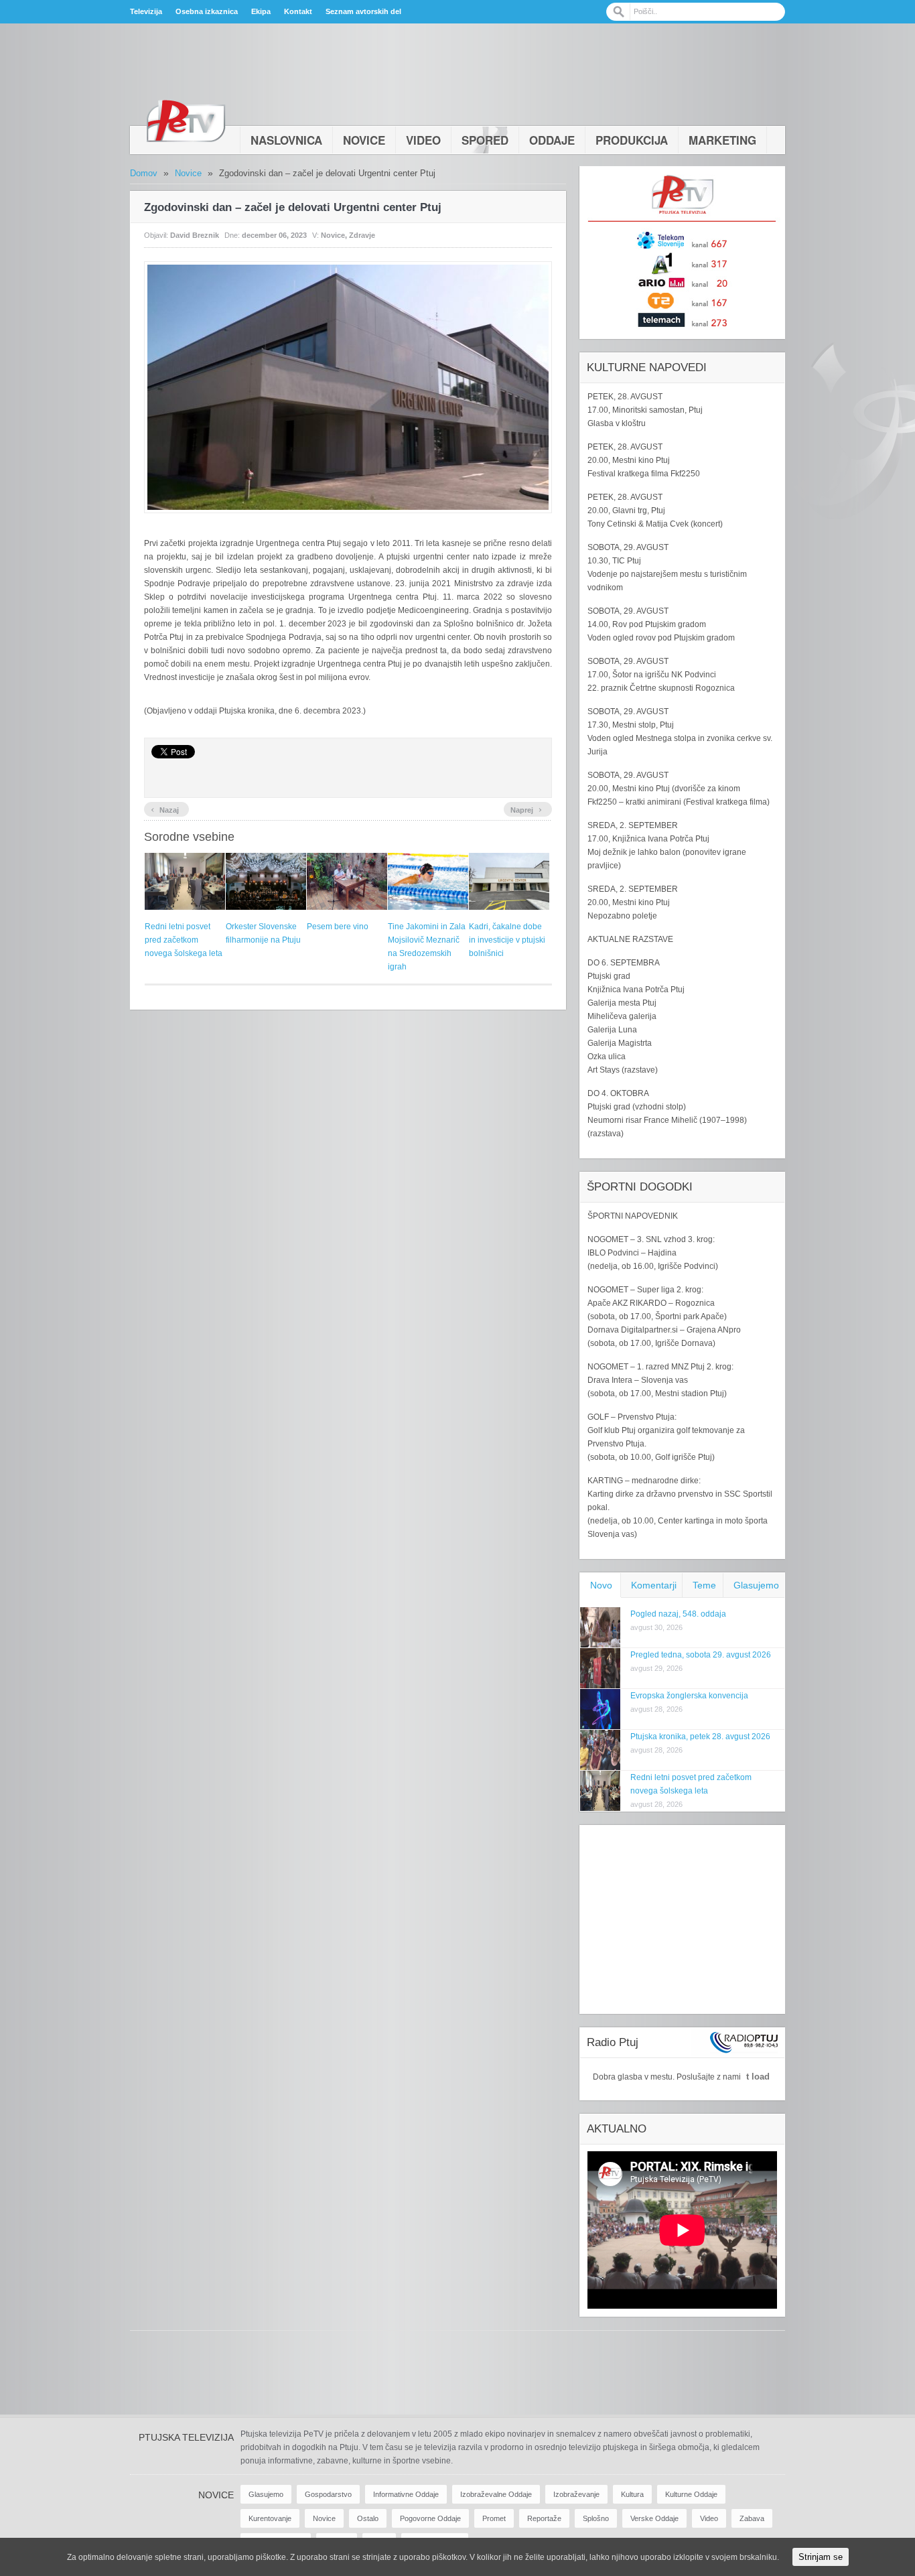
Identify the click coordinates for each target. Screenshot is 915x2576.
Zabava (752, 2518)
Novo (601, 1585)
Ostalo (368, 2518)
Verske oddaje (654, 2518)
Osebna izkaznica (207, 11)
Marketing (722, 140)
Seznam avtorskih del (363, 11)
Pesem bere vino (338, 927)
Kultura (632, 2494)
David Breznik (195, 235)
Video (423, 140)
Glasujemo (756, 1585)
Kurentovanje (270, 2518)
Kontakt (298, 11)
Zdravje (362, 235)
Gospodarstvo (328, 2494)
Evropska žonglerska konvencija (689, 1696)
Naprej (526, 809)
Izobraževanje (576, 2494)
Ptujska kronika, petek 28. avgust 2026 (700, 1737)
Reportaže (544, 2518)
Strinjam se (821, 2557)
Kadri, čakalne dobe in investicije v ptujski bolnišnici (507, 940)
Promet (494, 2518)
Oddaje (552, 140)
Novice (364, 140)
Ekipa (261, 11)
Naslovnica (286, 140)
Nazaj (165, 809)
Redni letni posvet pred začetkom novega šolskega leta (184, 940)
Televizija (146, 11)
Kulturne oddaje (691, 2494)
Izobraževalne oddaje (496, 2494)
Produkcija (632, 140)
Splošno (596, 2518)
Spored (485, 140)
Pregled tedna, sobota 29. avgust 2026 (701, 1655)
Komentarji (654, 1585)
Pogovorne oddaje (430, 2518)
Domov (144, 173)
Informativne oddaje (406, 2494)
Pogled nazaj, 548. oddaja (678, 1614)
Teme (704, 1585)
